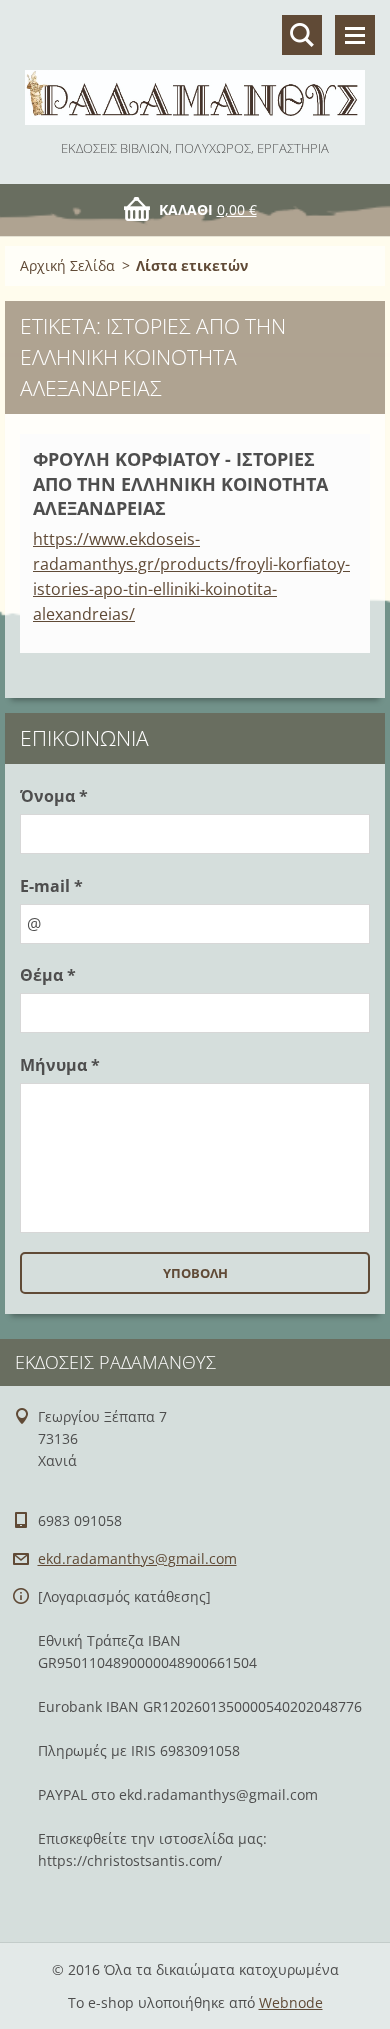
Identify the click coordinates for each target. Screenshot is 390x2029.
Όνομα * (54, 796)
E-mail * (51, 886)
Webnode (291, 2002)
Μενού (355, 35)
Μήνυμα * (60, 1065)
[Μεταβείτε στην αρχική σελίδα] (195, 68)
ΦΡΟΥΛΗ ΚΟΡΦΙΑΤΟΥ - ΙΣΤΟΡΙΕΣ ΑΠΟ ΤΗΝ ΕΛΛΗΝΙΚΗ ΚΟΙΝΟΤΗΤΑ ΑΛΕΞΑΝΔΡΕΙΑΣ (180, 484)
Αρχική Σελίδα (67, 265)
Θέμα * (48, 975)
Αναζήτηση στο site (302, 35)
